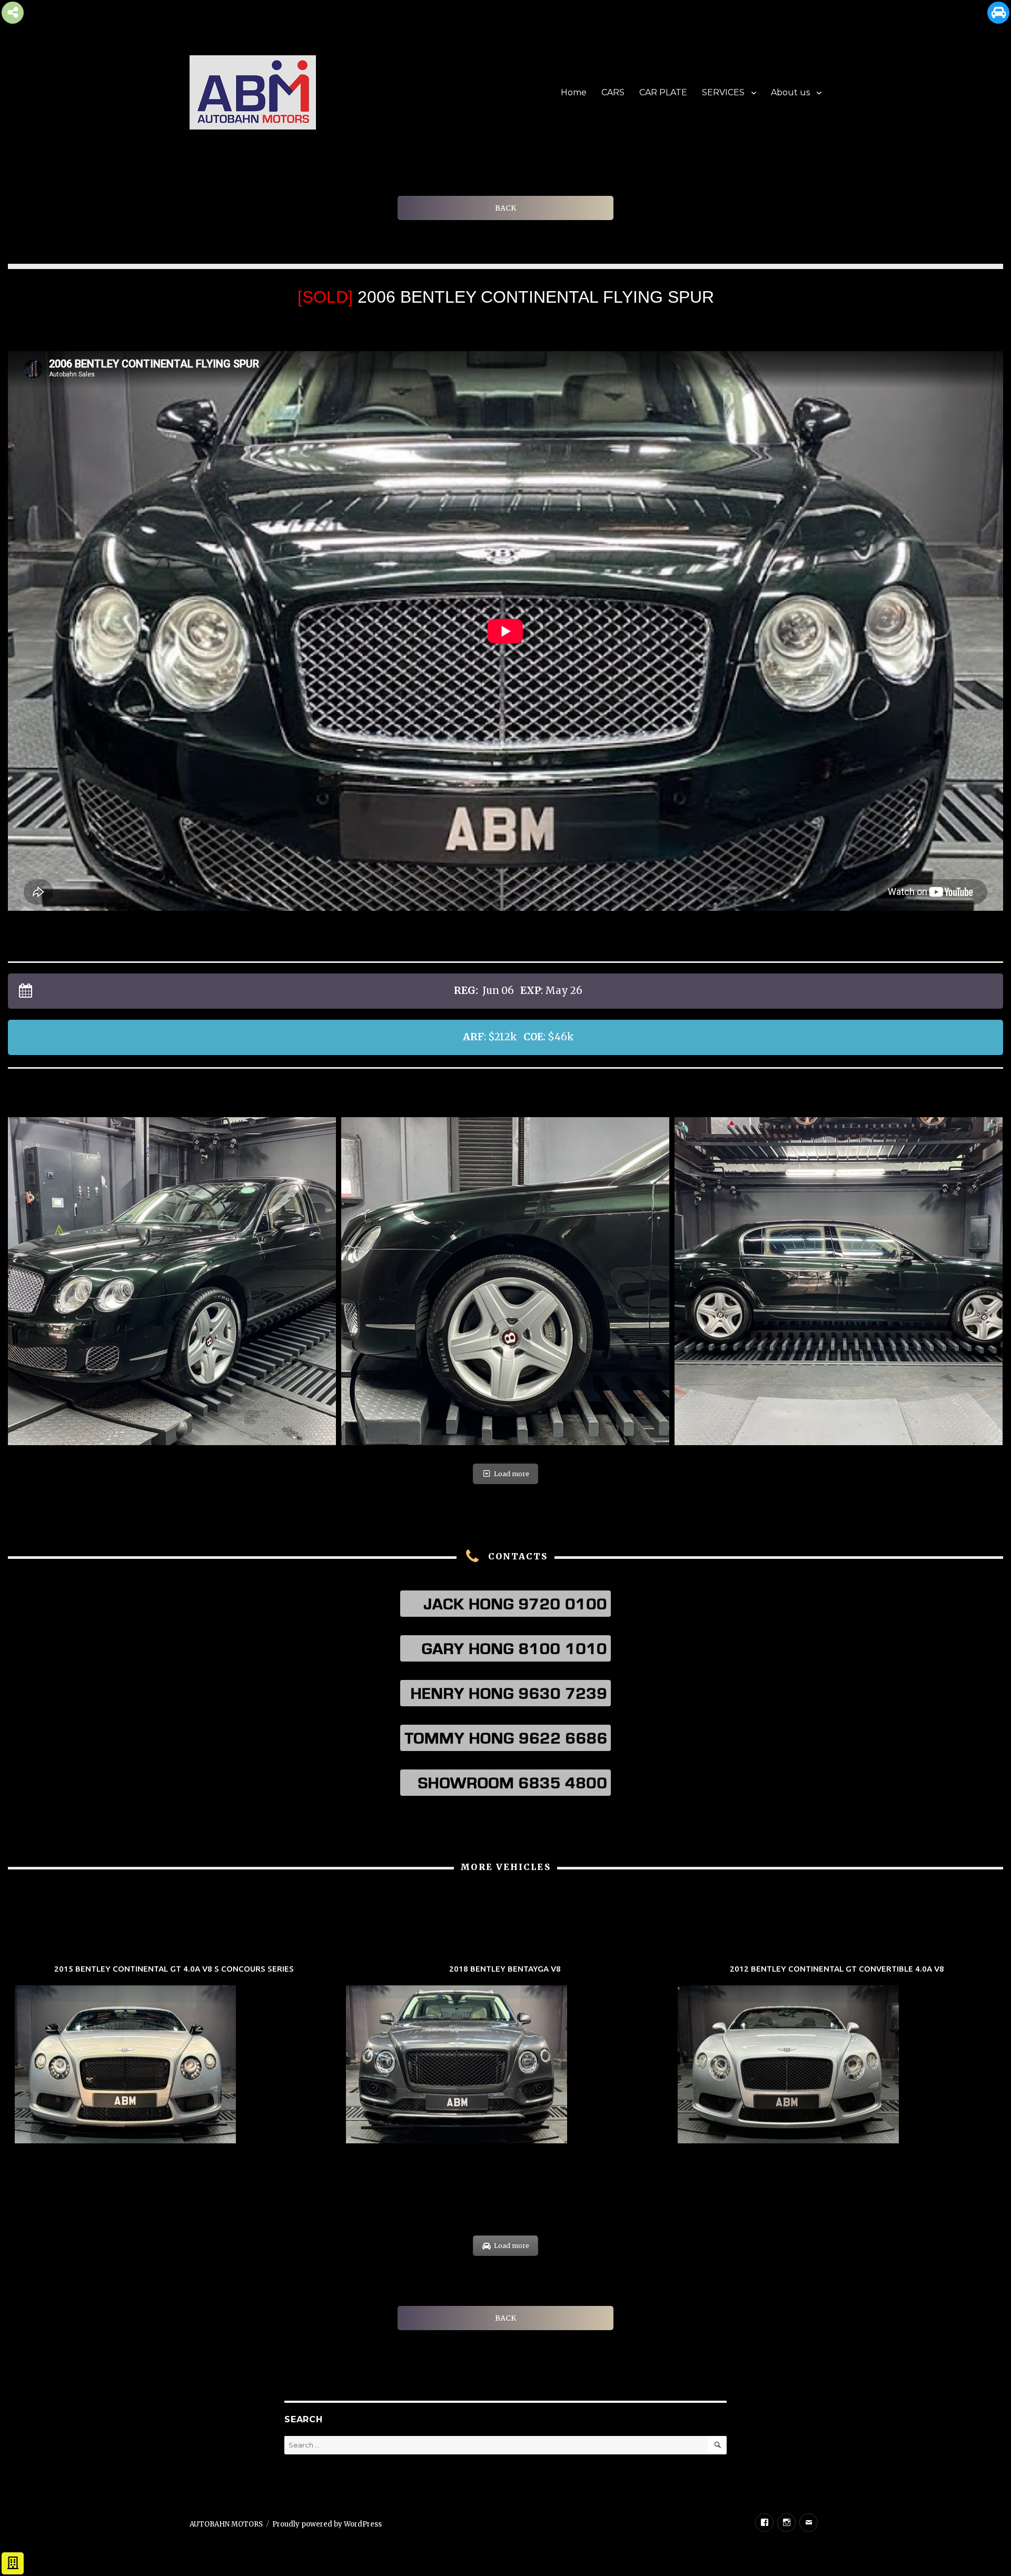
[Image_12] (839, 1281)
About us (790, 92)
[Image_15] (505, 1281)
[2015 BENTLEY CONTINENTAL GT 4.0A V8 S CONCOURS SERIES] (174, 2056)
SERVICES (723, 92)
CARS (613, 92)
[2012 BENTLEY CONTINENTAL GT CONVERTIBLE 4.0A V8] (837, 2056)
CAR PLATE (663, 92)
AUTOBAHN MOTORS (226, 2524)
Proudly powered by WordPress (327, 2524)
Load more (512, 1474)
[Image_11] (172, 1281)
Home (574, 92)
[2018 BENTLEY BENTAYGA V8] (505, 2056)
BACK (506, 208)
